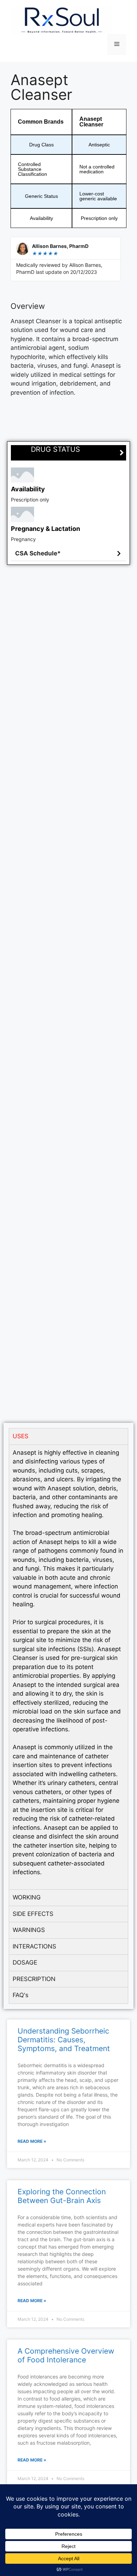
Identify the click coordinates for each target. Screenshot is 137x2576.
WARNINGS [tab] (29, 1930)
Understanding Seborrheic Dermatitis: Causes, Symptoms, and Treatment (64, 2040)
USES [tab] (21, 1436)
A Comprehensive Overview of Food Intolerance (66, 2355)
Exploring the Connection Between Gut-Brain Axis (62, 2196)
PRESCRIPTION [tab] (34, 1979)
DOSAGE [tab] (25, 1962)
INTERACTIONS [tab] (34, 1946)
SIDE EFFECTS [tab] (33, 1914)
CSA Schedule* (38, 553)
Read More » (32, 2141)
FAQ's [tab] (21, 1995)
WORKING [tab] (27, 1897)
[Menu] (117, 44)
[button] (68, 554)
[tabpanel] (68, 1667)
